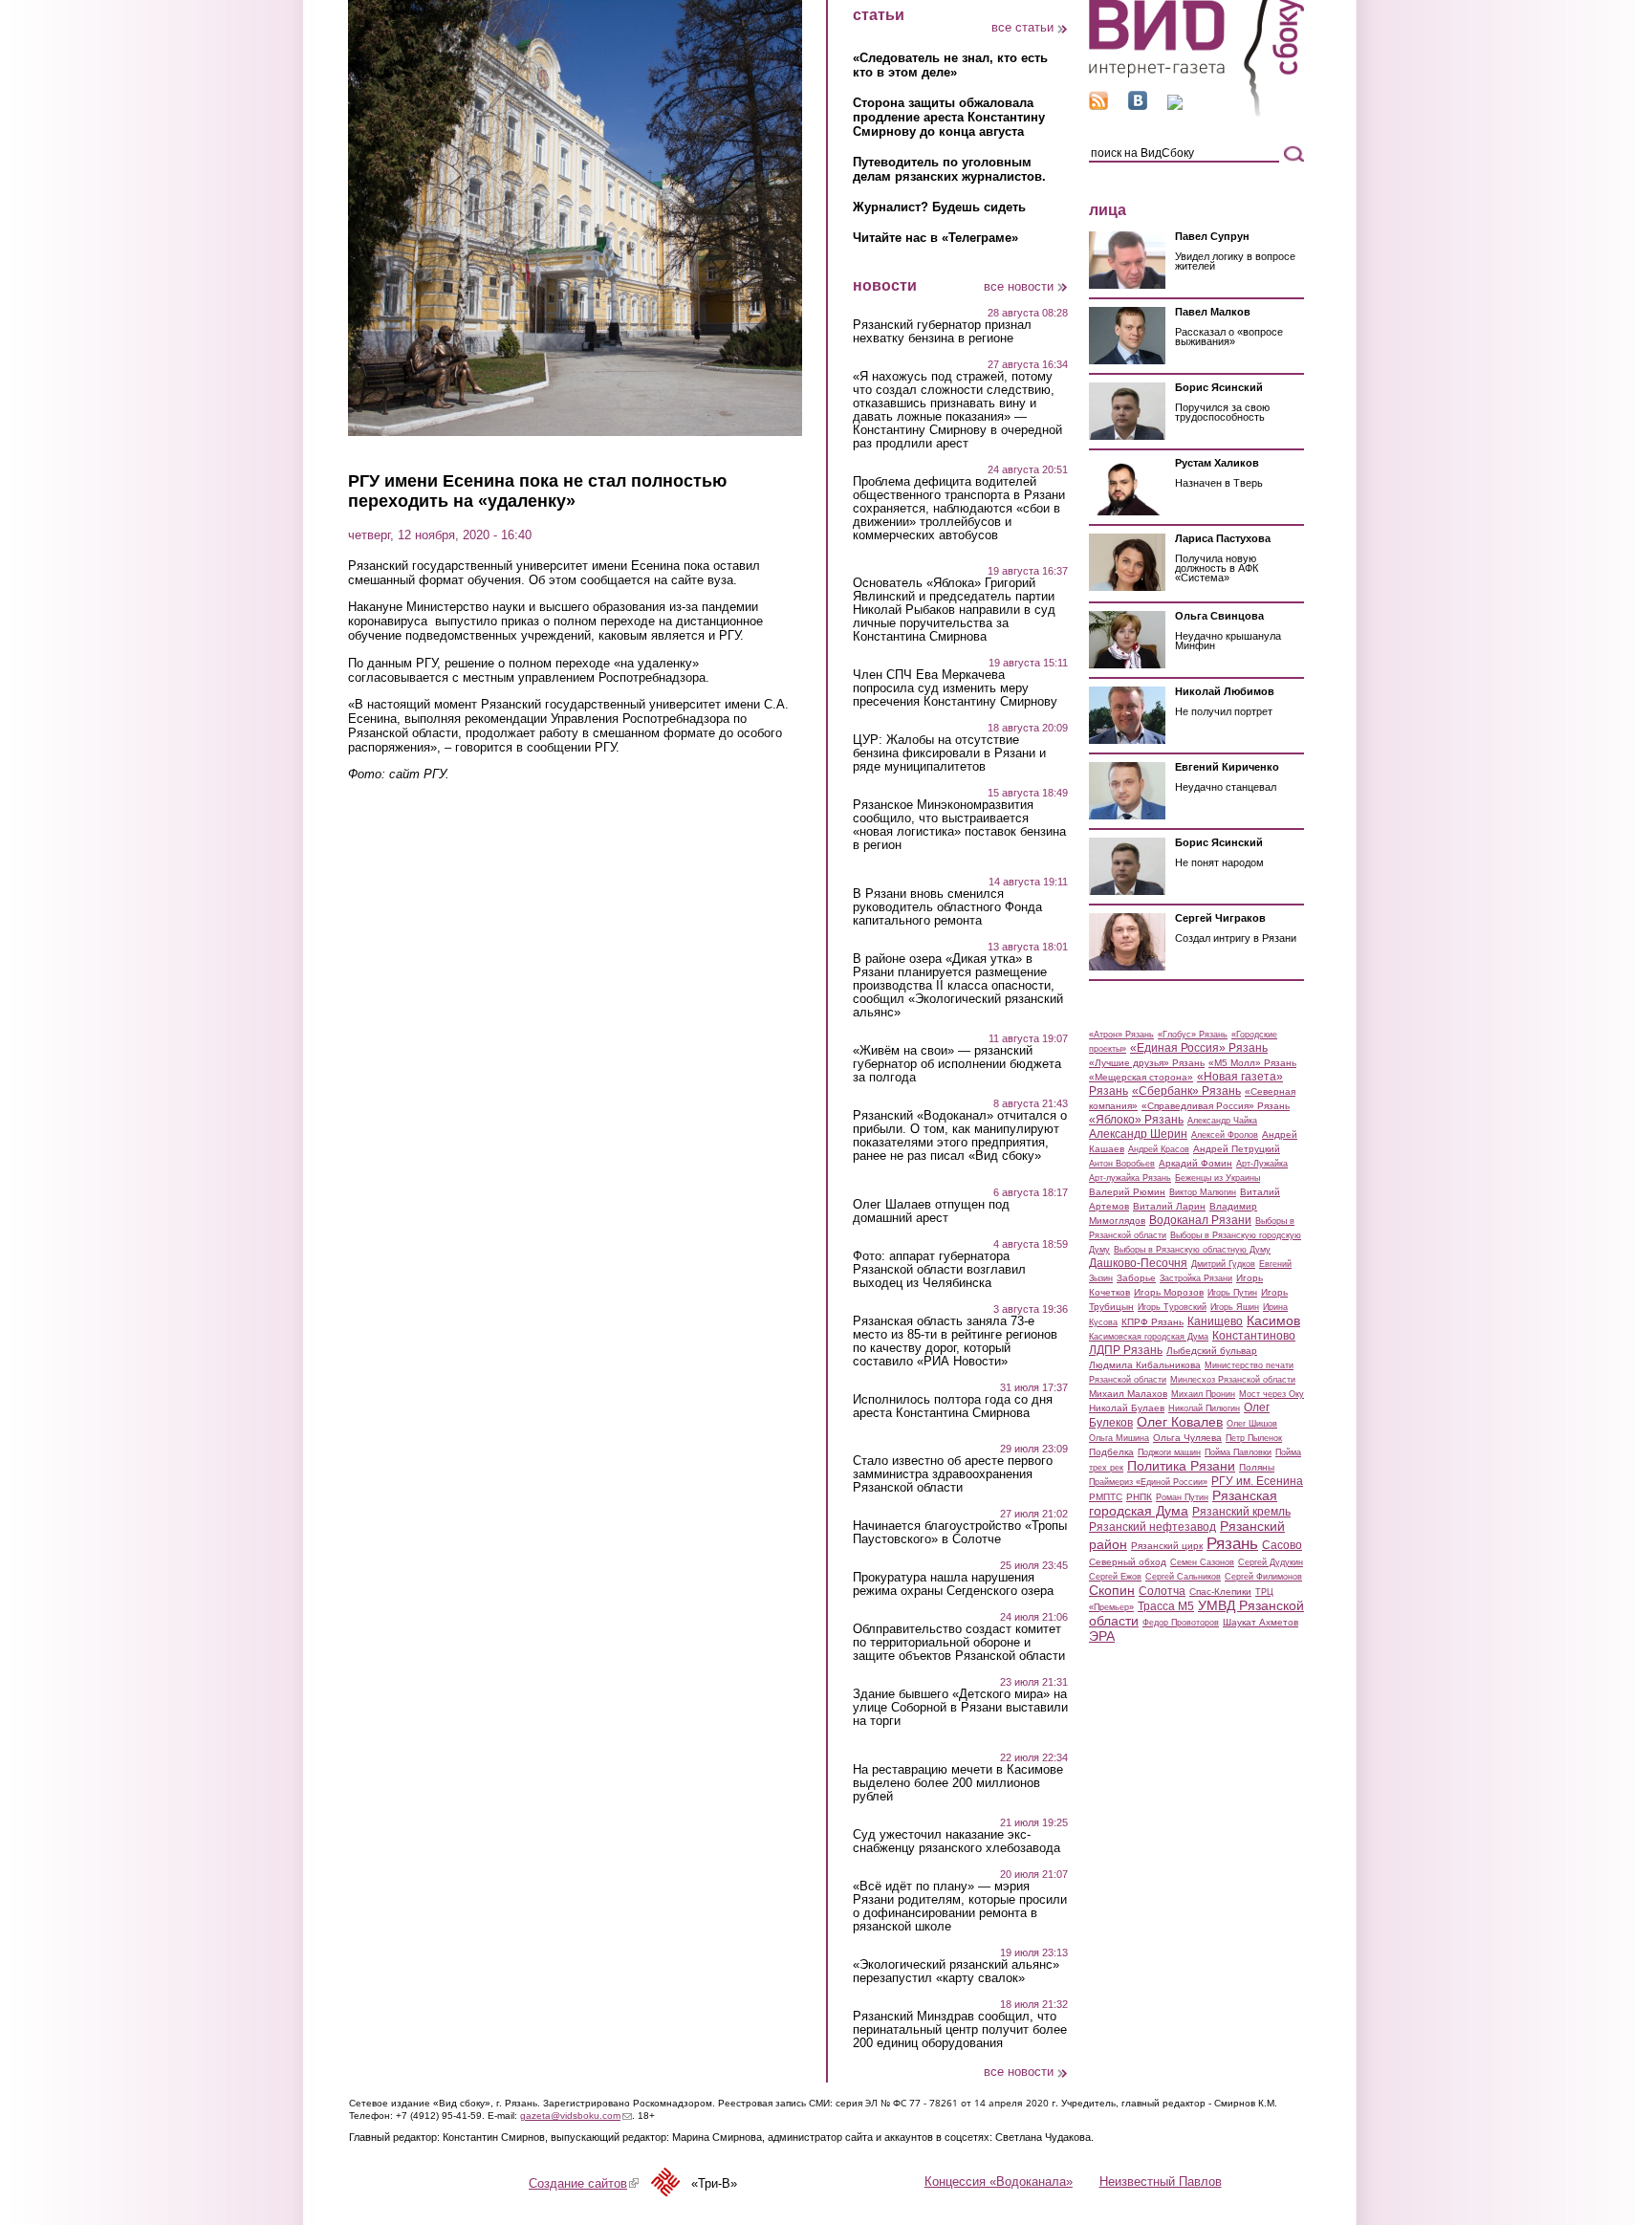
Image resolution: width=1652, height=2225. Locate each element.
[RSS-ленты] (1098, 106)
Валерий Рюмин (1127, 1192)
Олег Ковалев (1180, 1422)
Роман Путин (1182, 1497)
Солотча (1162, 1591)
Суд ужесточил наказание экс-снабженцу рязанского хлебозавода (956, 1842)
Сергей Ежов (1115, 1577)
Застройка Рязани (1196, 1278)
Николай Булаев (1127, 1408)
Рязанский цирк (1167, 1546)
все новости (1019, 286)
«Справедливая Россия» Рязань (1216, 1106)
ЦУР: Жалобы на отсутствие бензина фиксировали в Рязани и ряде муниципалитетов (949, 753)
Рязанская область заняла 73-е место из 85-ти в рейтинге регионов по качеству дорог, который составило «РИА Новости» (955, 1342)
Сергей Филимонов (1263, 1577)
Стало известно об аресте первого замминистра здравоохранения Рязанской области (953, 1474)
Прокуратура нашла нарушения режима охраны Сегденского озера (953, 1584)
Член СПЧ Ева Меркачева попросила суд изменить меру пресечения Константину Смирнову (955, 688)
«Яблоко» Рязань (1136, 1120)
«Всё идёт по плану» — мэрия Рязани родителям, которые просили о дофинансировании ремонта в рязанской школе (960, 1907)
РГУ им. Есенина (1257, 1481)
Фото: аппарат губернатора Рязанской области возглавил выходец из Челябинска (939, 1270)
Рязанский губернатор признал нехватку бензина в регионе (942, 332)
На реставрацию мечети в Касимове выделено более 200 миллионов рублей (958, 1783)
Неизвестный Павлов (1161, 2181)
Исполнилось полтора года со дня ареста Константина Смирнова (953, 1407)
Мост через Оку (1272, 1394)
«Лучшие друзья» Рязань (1147, 1063)
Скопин (1112, 1590)
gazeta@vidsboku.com (576, 2116)
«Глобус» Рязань (1193, 1035)
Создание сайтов (584, 2183)
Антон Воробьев (1122, 1164)
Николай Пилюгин (1204, 1408)
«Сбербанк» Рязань (1186, 1091)
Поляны (1257, 1467)
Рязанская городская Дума (1183, 1503)
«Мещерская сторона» (1141, 1077)
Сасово (1282, 1545)
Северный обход (1128, 1562)
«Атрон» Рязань (1121, 1035)
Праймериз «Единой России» (1148, 1482)
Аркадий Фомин (1196, 1163)
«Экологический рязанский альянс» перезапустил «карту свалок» (956, 1972)
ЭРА (1102, 1636)
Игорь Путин (1232, 1293)
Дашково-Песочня (1138, 1263)
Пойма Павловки (1238, 1452)
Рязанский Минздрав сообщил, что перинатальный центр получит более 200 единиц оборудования (960, 2030)
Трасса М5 (1166, 1606)
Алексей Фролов (1225, 1135)
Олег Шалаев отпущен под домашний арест (931, 1211)
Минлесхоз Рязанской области (1233, 1380)
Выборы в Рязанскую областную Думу (1192, 1250)
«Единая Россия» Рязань (1199, 1048)
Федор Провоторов (1181, 1623)
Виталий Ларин (1169, 1206)
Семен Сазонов (1202, 1562)
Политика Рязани (1181, 1466)
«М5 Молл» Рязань (1252, 1063)
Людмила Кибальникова (1145, 1365)
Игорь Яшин (1235, 1307)
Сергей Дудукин (1271, 1562)
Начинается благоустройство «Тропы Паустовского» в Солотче (960, 1533)
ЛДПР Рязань (1126, 1350)
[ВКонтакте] (1138, 106)
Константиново (1254, 1336)
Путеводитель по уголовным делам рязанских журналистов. (949, 169)
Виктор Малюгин (1203, 1192)
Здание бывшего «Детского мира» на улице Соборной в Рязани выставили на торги (960, 1708)
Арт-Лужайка (1262, 1164)
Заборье (1136, 1278)
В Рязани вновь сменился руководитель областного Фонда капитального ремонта (947, 907)
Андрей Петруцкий (1237, 1149)
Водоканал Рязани (1200, 1220)
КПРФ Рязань (1152, 1322)
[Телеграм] (1175, 106)
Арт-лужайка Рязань (1130, 1178)
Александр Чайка (1222, 1121)
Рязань (1232, 1543)
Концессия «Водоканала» (999, 2181)
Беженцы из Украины (1217, 1178)
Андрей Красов (1159, 1149)
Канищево (1215, 1321)
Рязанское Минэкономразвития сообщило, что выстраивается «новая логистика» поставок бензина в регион (959, 825)
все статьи (1022, 27)
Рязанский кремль (1241, 1512)
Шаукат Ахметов (1261, 1622)
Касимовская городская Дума (1149, 1337)
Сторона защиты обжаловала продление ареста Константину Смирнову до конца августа (949, 117)
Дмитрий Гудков (1223, 1264)
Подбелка (1111, 1452)
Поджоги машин (1169, 1452)
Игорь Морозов (1169, 1292)
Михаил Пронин (1203, 1394)
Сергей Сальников (1183, 1577)
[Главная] (1196, 113)
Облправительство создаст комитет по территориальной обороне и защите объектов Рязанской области (959, 1643)
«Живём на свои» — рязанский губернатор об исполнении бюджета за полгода (957, 1064)
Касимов (1273, 1320)
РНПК (1139, 1497)
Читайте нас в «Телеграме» (935, 238)
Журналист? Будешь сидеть (939, 207)
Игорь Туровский (1172, 1307)
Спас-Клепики (1220, 1592)
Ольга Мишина (1119, 1438)
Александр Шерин (1138, 1134)
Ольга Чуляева (1187, 1438)
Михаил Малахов (1128, 1394)
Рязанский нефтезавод (1152, 1527)
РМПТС (1106, 1497)
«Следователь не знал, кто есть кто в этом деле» (950, 65)
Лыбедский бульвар (1212, 1351)
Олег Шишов (1252, 1424)
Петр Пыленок (1254, 1438)
